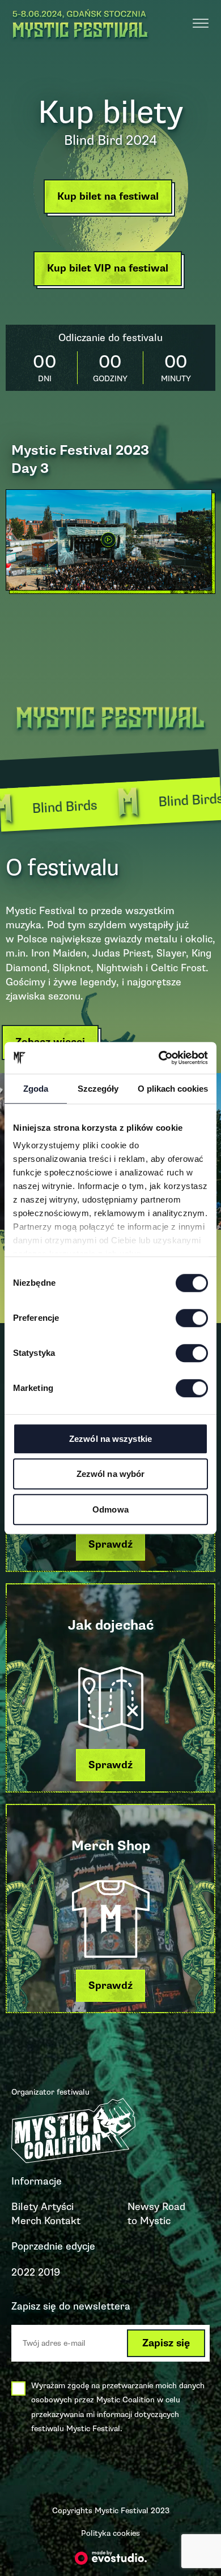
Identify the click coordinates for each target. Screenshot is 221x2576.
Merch (26, 2221)
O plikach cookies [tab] (173, 1089)
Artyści (57, 2207)
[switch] (192, 1318)
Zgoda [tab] (36, 1089)
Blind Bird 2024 (110, 140)
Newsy (143, 2207)
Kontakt (62, 2221)
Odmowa (110, 1509)
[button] (111, 199)
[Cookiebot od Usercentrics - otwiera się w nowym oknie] (159, 1058)
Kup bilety (111, 112)
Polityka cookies (110, 2533)
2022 (23, 2272)
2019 (49, 2272)
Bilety (25, 2207)
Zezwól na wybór (111, 1474)
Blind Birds (155, 802)
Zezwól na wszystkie (110, 1439)
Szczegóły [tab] (98, 1089)
